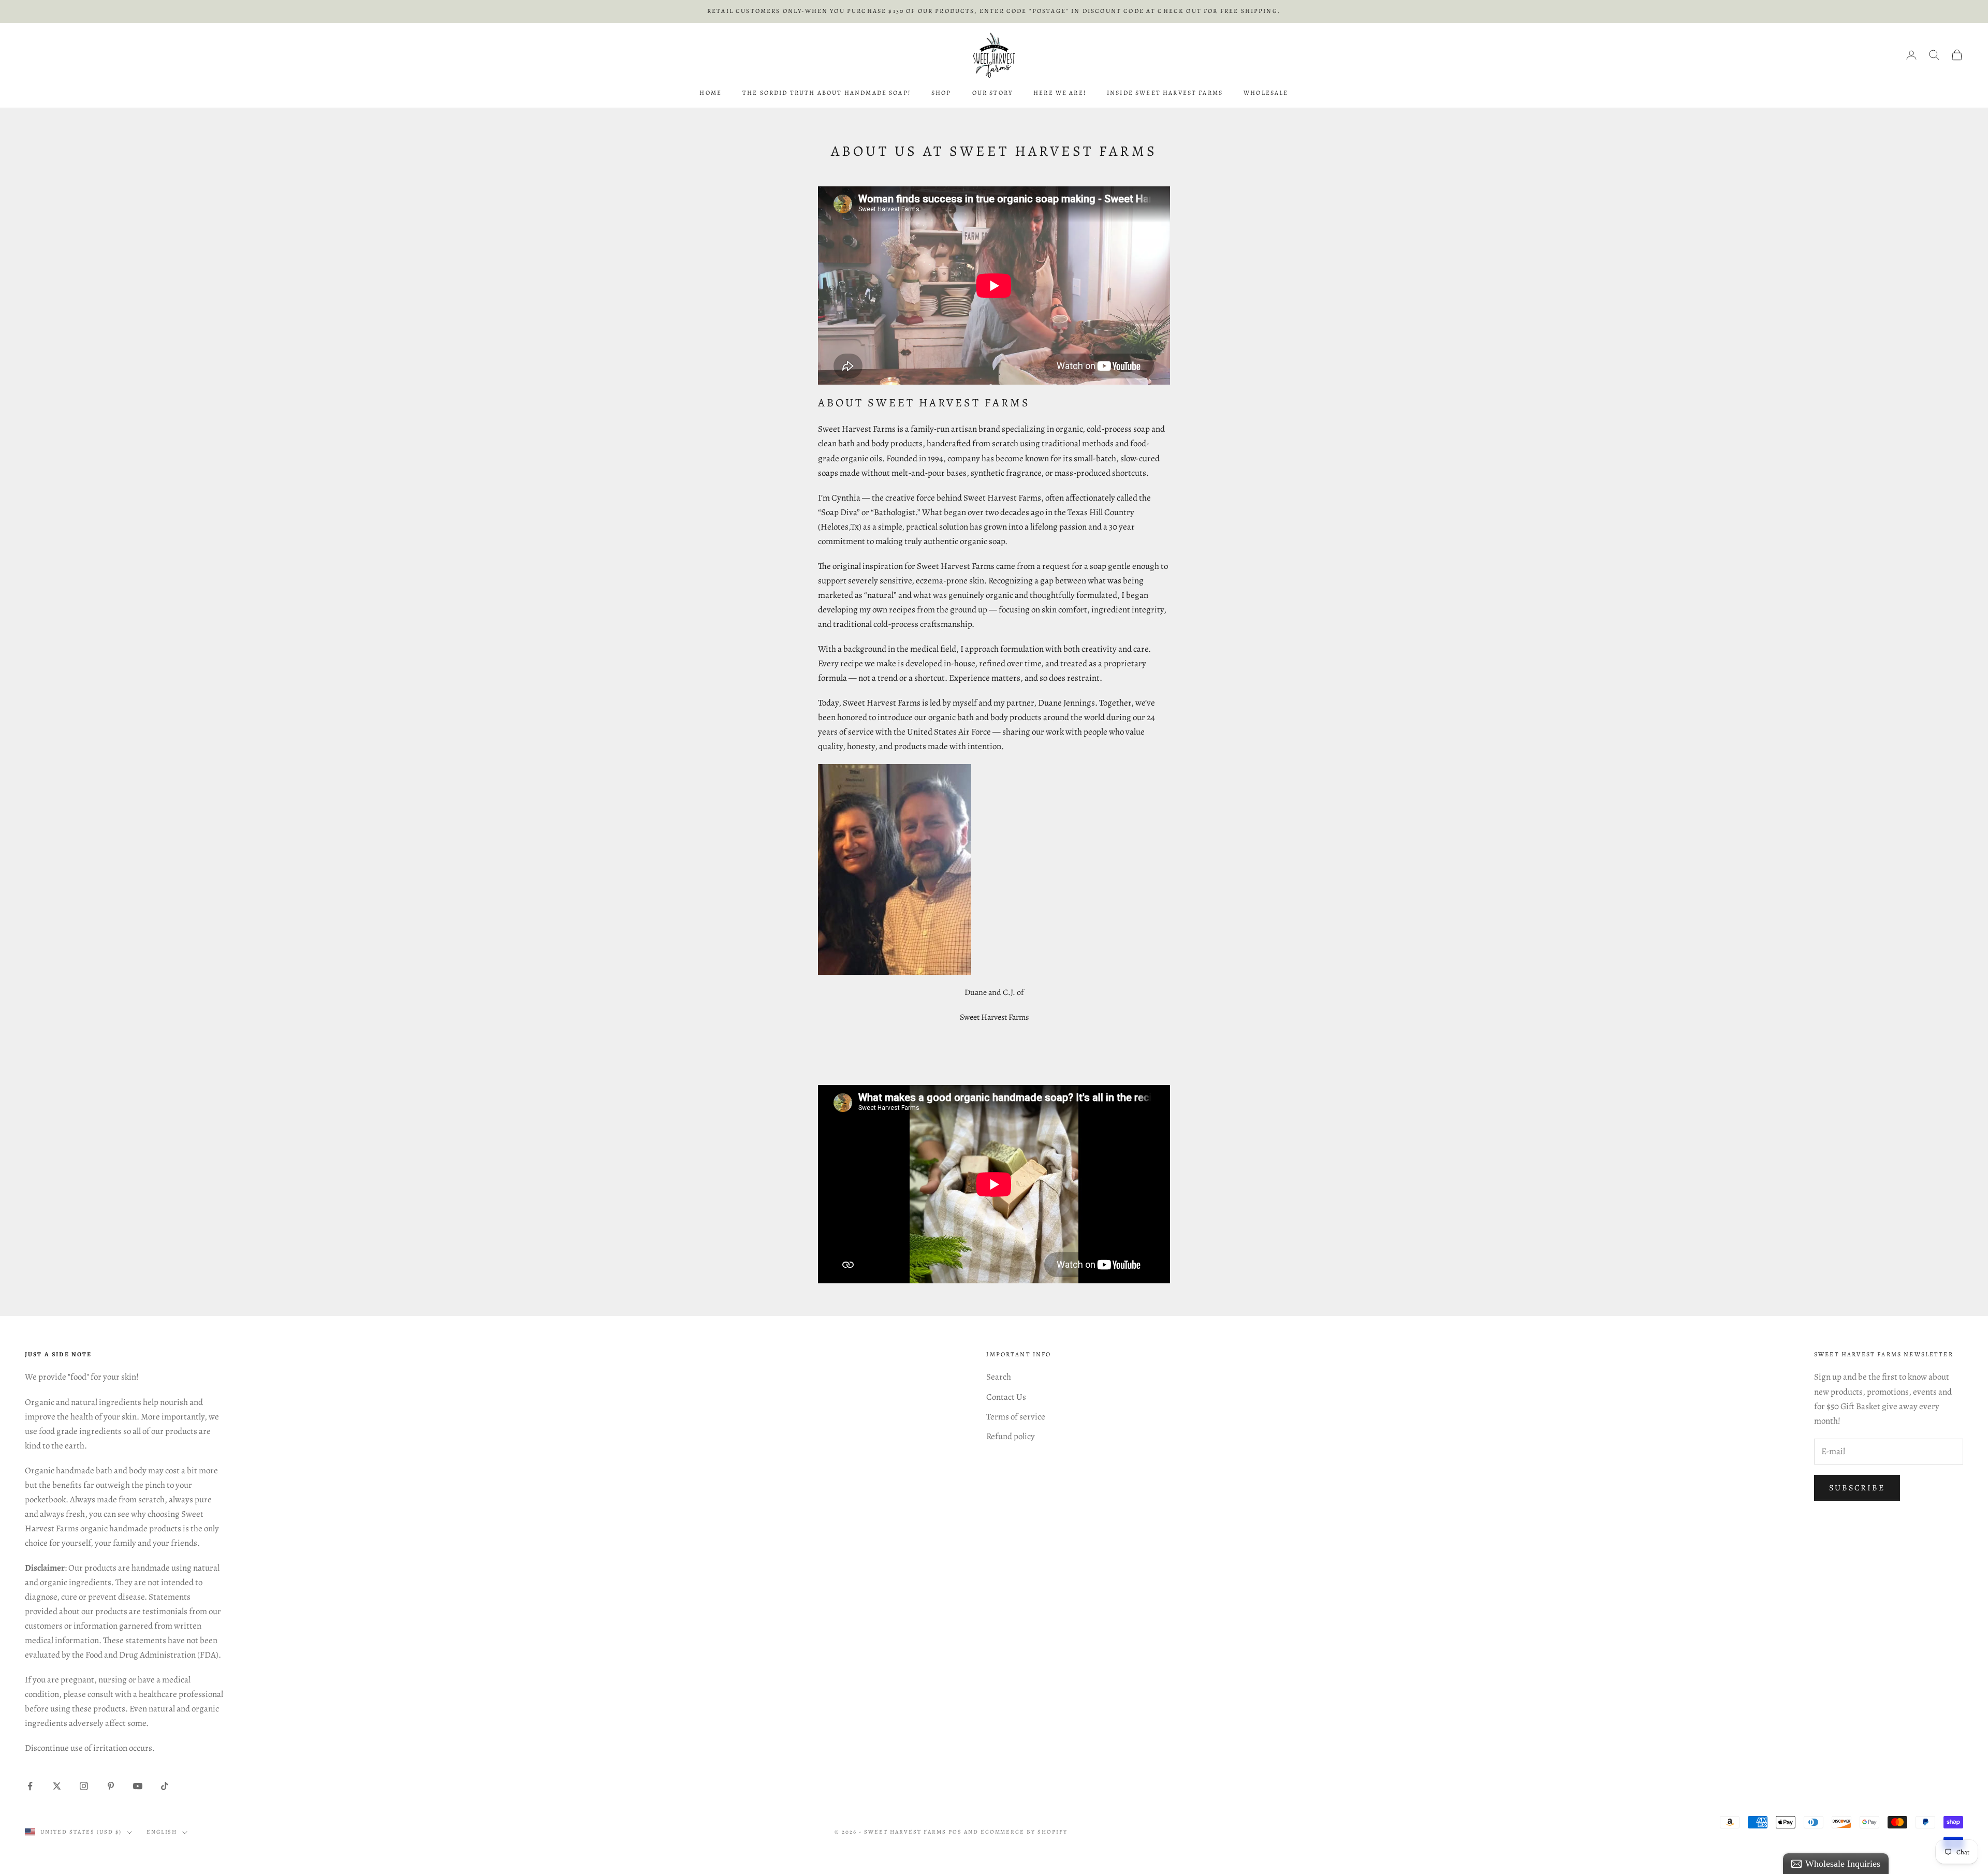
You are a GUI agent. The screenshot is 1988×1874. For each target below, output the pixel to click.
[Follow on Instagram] (84, 1786)
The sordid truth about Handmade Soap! (827, 93)
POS (955, 1832)
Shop (941, 93)
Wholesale (1266, 93)
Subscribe (1857, 1488)
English (162, 1832)
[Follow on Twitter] (57, 1786)
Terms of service (1016, 1417)
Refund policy (1011, 1436)
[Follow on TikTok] (165, 1786)
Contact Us (1006, 1397)
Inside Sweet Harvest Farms (1165, 93)
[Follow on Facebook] (30, 1786)
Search (999, 1377)
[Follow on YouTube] (138, 1786)
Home (711, 93)
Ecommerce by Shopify (1024, 1832)
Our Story (992, 93)
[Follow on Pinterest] (111, 1786)
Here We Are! (1060, 93)
